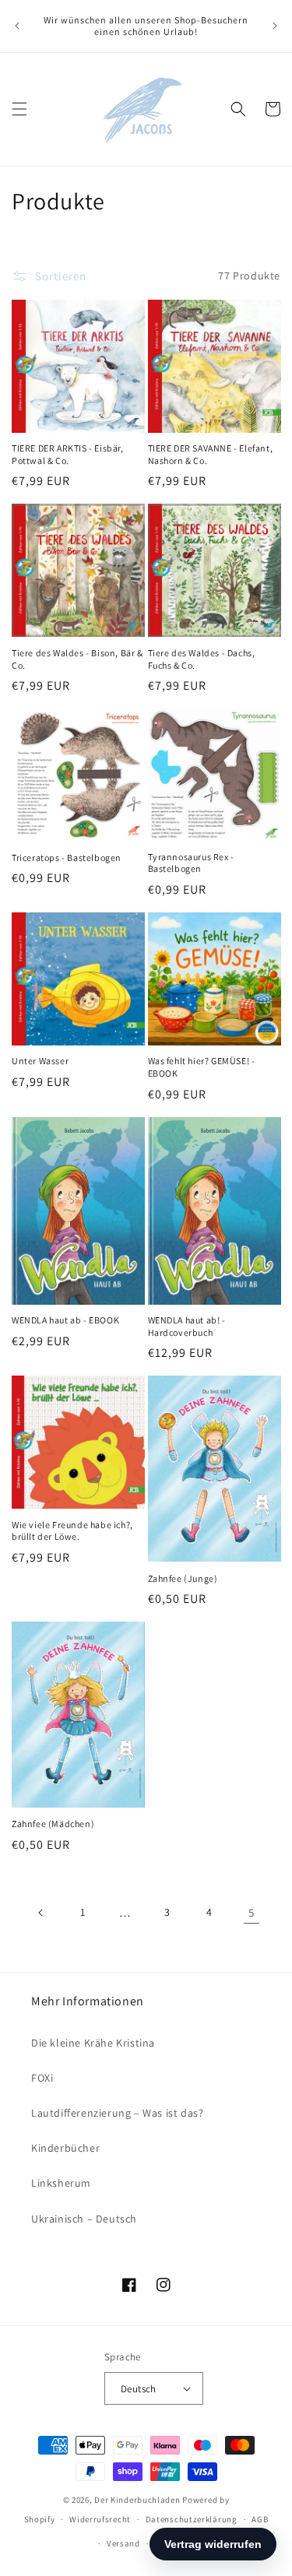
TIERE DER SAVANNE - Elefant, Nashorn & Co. (211, 454)
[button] (19, 109)
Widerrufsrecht (100, 2519)
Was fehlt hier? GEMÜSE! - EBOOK (202, 1067)
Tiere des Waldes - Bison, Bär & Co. (77, 659)
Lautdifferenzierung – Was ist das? (117, 2113)
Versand (123, 2543)
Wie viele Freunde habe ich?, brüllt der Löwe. (72, 1531)
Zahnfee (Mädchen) (53, 1824)
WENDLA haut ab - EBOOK (65, 1320)
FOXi (42, 2078)
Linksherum (61, 2183)
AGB (260, 2519)
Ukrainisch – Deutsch (84, 2219)
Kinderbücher (65, 2148)
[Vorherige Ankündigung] (17, 26)
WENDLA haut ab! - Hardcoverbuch (187, 1326)
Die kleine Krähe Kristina (93, 2043)
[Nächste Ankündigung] (275, 26)
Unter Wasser (40, 1061)
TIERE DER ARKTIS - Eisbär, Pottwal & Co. (68, 454)
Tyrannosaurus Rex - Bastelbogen (191, 863)
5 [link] (252, 1912)
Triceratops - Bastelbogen (67, 857)
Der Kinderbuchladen (137, 2500)
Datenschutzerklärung (192, 2519)
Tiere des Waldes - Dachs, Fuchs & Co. (202, 659)
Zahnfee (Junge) (183, 1578)
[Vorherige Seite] (41, 1913)
